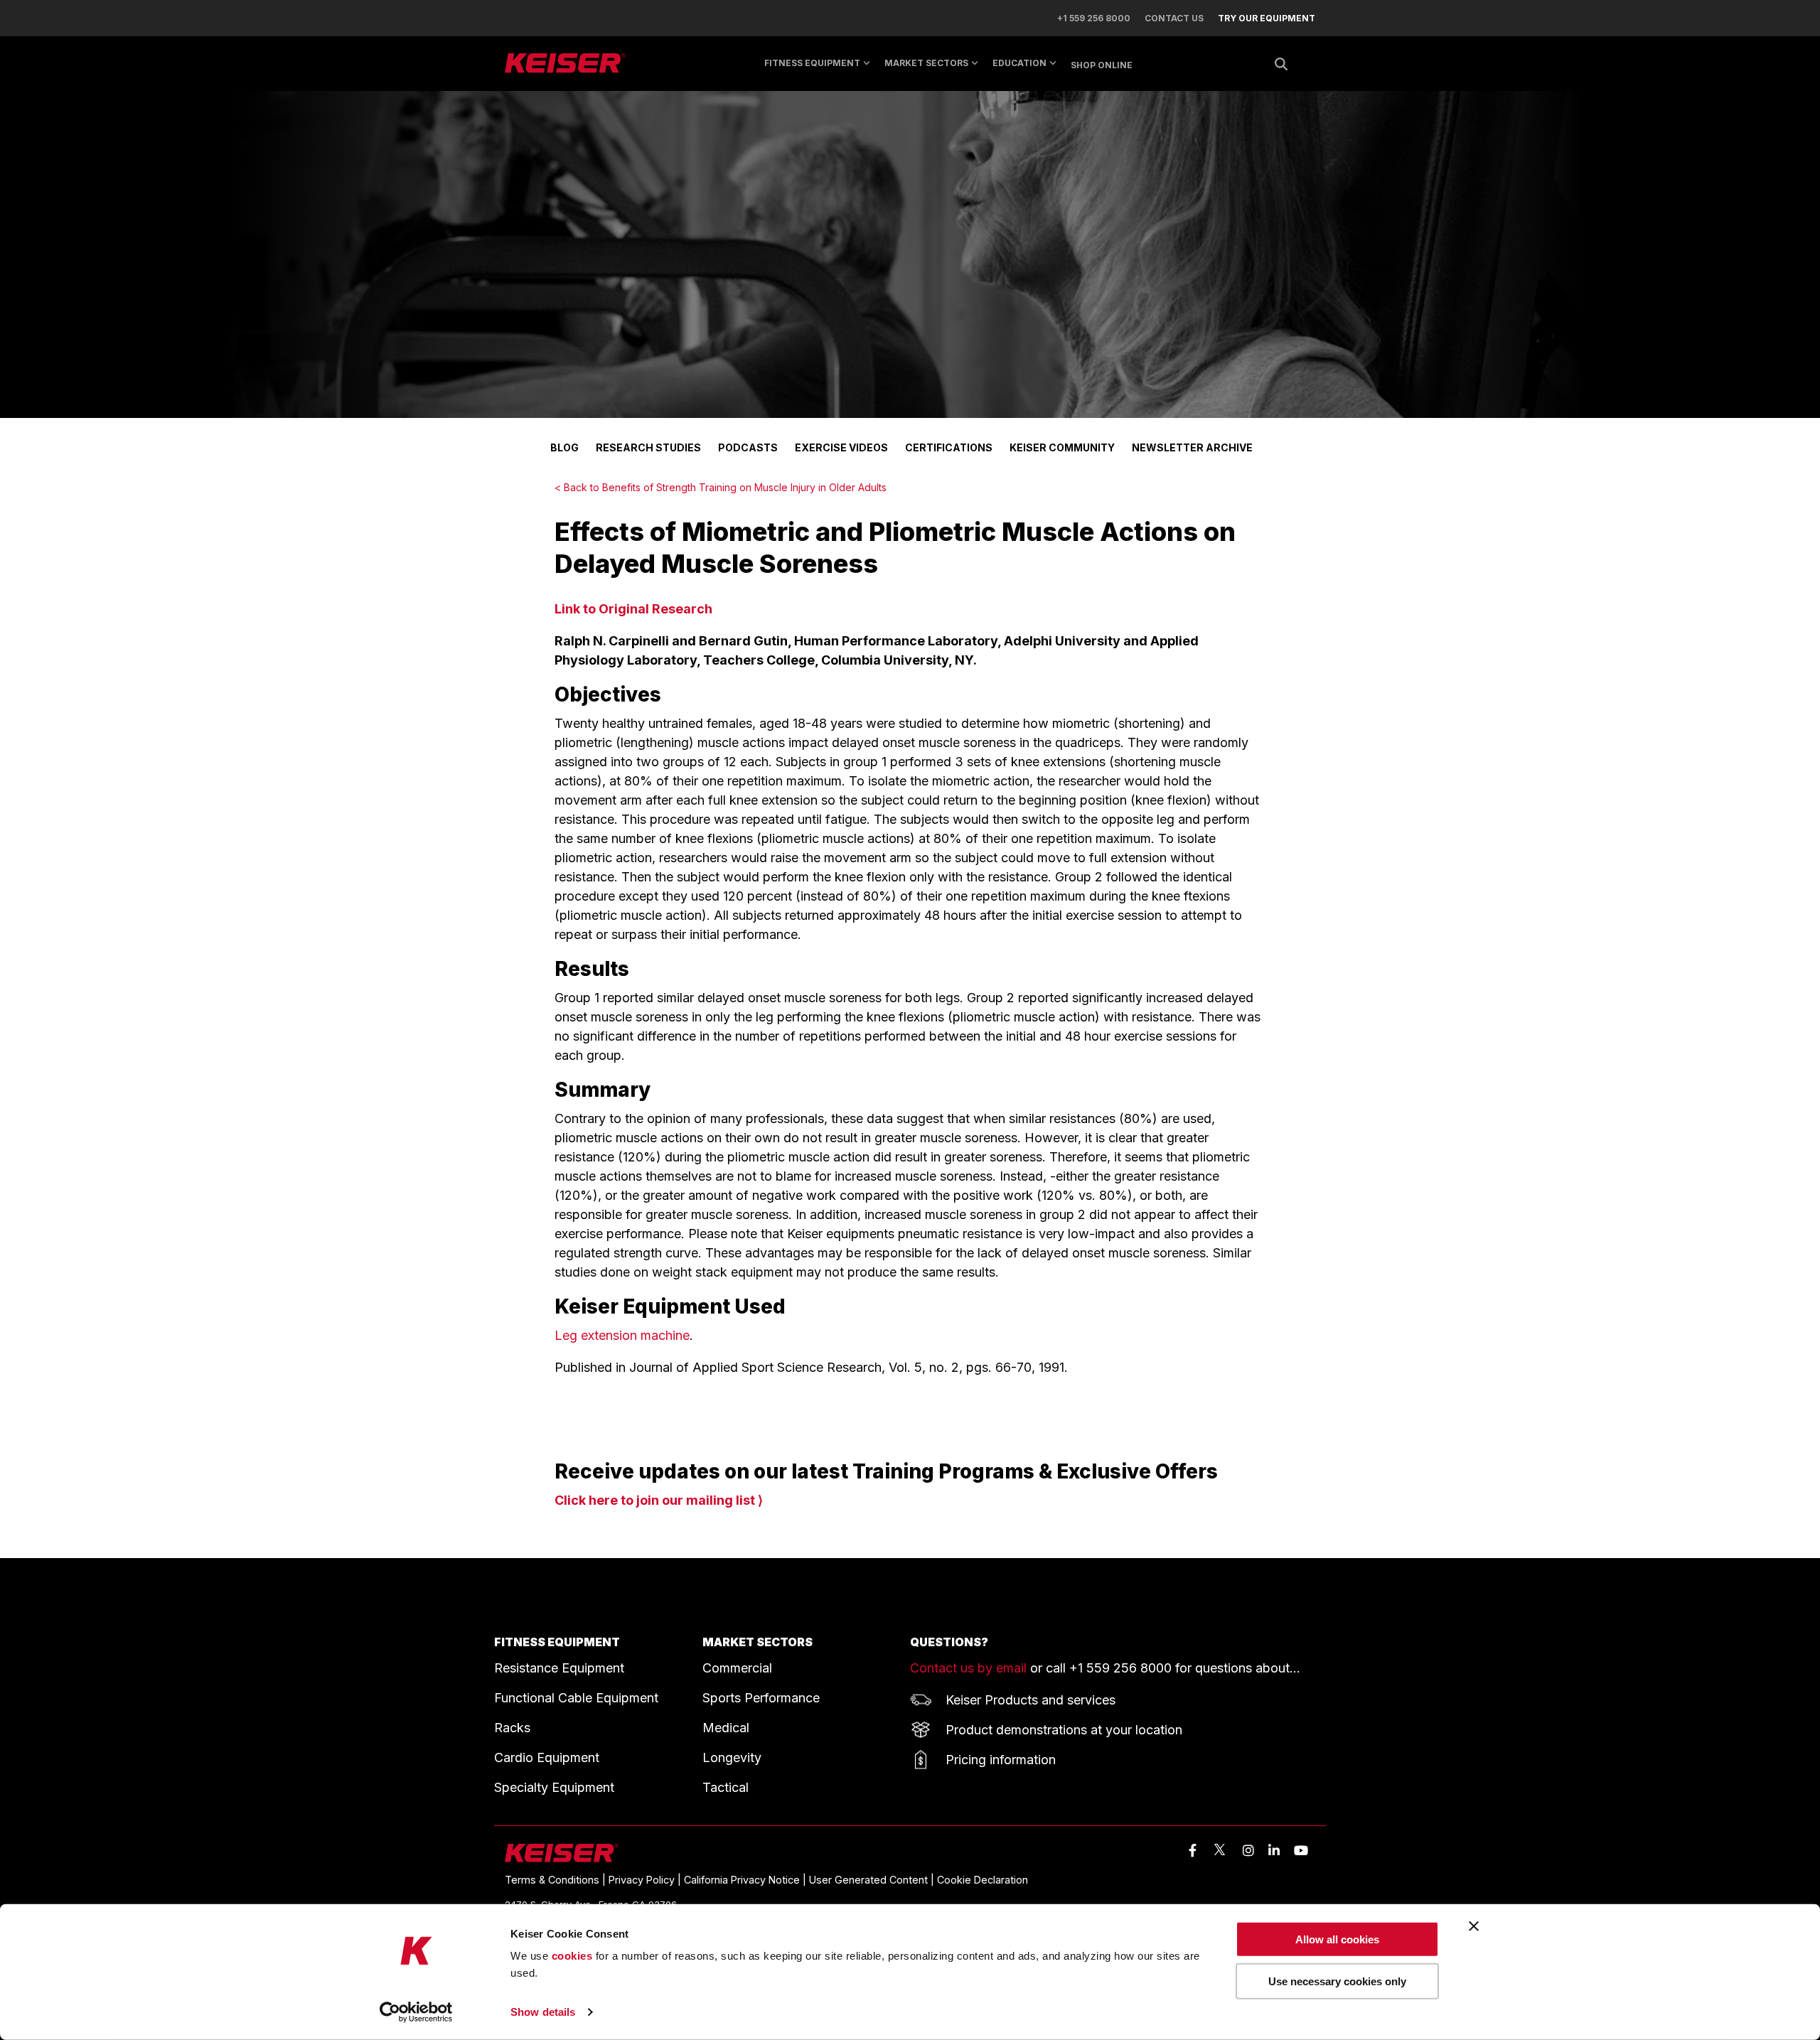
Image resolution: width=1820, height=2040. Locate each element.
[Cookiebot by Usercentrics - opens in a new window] (416, 2012)
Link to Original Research (633, 609)
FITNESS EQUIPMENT (557, 1642)
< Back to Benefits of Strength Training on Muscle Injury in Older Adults (721, 487)
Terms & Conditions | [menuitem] (557, 1880)
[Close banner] (1474, 1926)
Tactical (726, 1787)
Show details (543, 2012)
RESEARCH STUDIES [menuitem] (648, 447)
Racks (512, 1728)
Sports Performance (761, 1698)
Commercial (737, 1668)
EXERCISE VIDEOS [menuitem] (841, 447)
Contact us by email (968, 1668)
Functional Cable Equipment (576, 1698)
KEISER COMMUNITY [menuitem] (1062, 447)
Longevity (732, 1757)
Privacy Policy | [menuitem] (646, 1880)
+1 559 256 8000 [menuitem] (1094, 18)
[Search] (1281, 64)
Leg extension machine (622, 1335)
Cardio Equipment (547, 1757)
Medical (726, 1728)
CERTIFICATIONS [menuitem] (949, 447)
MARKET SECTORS (926, 63)
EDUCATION (1019, 63)
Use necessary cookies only (1337, 1981)
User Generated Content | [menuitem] (873, 1880)
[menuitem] (1259, 18)
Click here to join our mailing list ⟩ (659, 1500)
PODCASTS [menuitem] (748, 447)
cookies (572, 1956)
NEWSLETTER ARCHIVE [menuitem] (1192, 447)
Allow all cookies (1337, 1939)
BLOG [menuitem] (564, 447)
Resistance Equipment (559, 1668)
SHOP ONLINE (1102, 65)
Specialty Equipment (554, 1787)
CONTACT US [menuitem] (1174, 18)
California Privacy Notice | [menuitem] (746, 1880)
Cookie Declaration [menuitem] (983, 1880)
